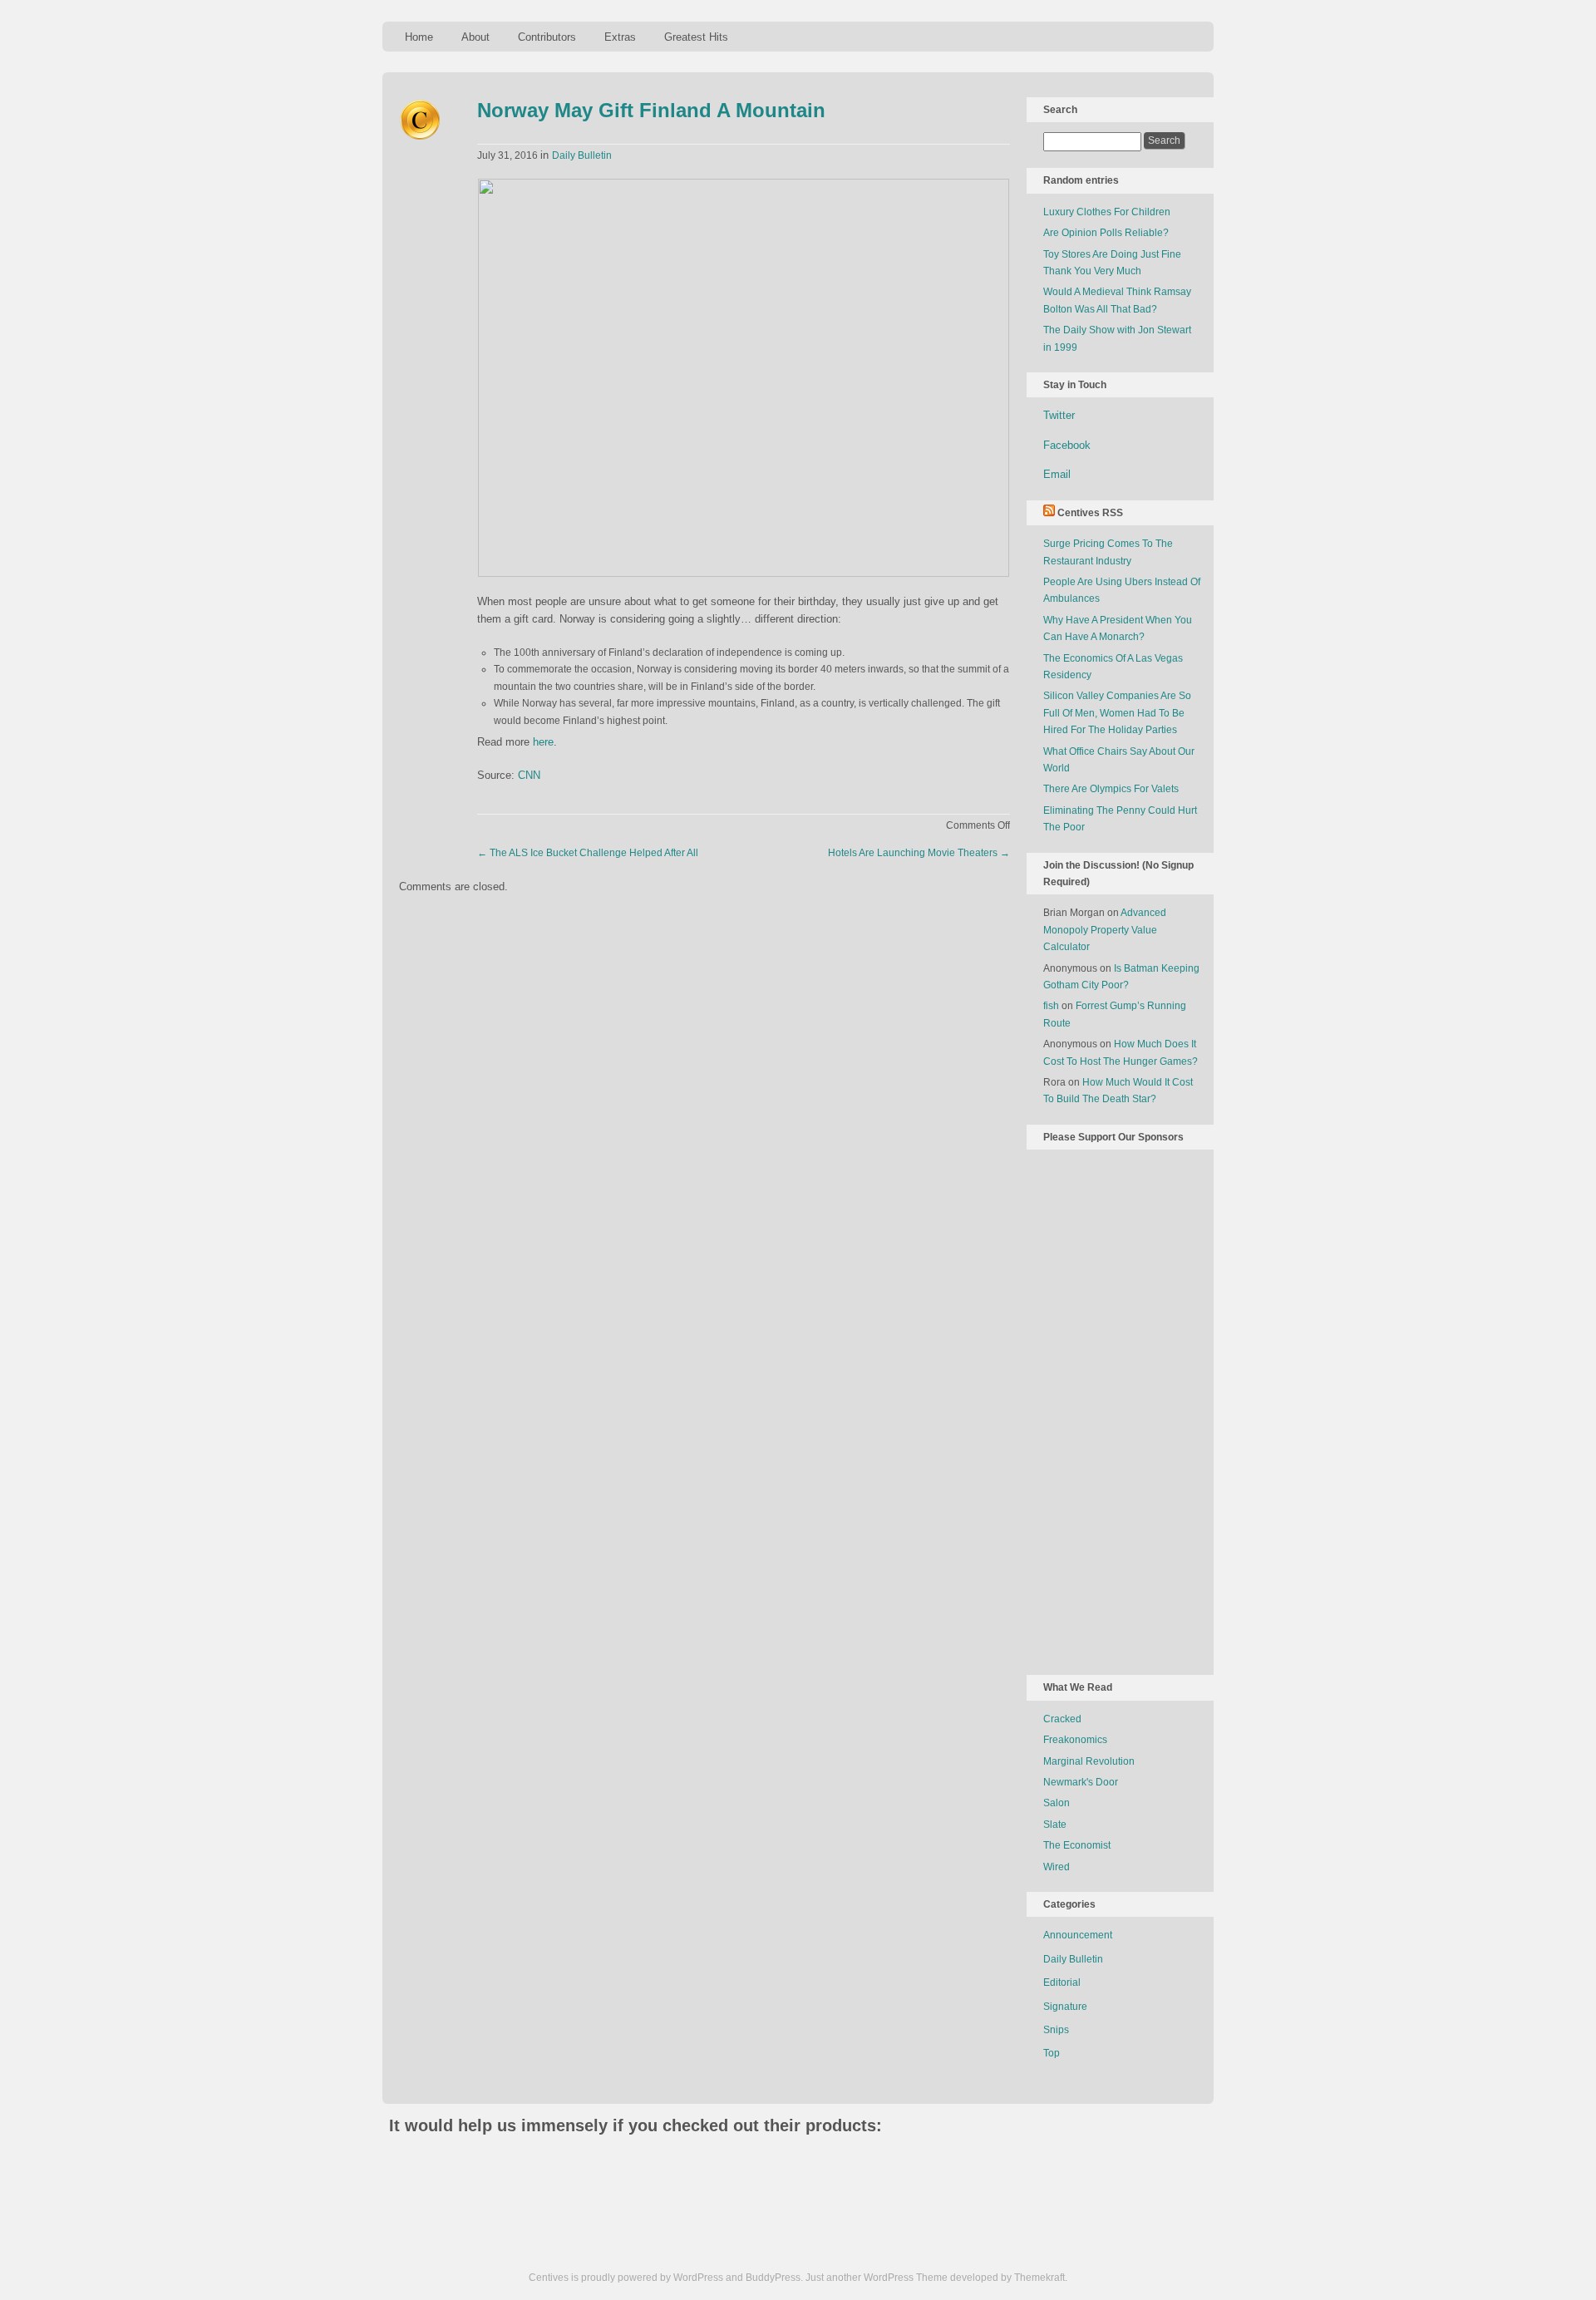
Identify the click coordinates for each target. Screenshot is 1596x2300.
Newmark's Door (1081, 1782)
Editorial (1062, 1982)
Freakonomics (1075, 1740)
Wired (1057, 1867)
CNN (529, 775)
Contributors (547, 37)
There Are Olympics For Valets (1111, 789)
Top (1052, 2053)
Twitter (1059, 415)
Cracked (1062, 1719)
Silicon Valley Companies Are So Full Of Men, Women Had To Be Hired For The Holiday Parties (1117, 713)
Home (419, 37)
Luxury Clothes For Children (1107, 212)
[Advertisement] (1110, 1409)
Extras (620, 37)
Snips (1056, 2030)
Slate (1055, 1825)
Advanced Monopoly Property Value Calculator (1105, 930)
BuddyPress (773, 2278)
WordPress (698, 2278)
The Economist (1077, 1845)
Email (1057, 474)
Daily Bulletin (582, 155)
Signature (1065, 2007)
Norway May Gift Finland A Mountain (651, 110)
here (543, 742)
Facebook (1067, 445)
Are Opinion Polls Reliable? (1106, 233)
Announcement (1078, 1935)
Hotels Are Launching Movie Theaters (919, 853)
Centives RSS (1090, 513)
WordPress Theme (906, 2278)
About (475, 37)
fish (1051, 1006)
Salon (1057, 1803)
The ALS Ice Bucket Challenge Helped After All (588, 853)
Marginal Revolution (1089, 1761)
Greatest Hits (696, 37)
